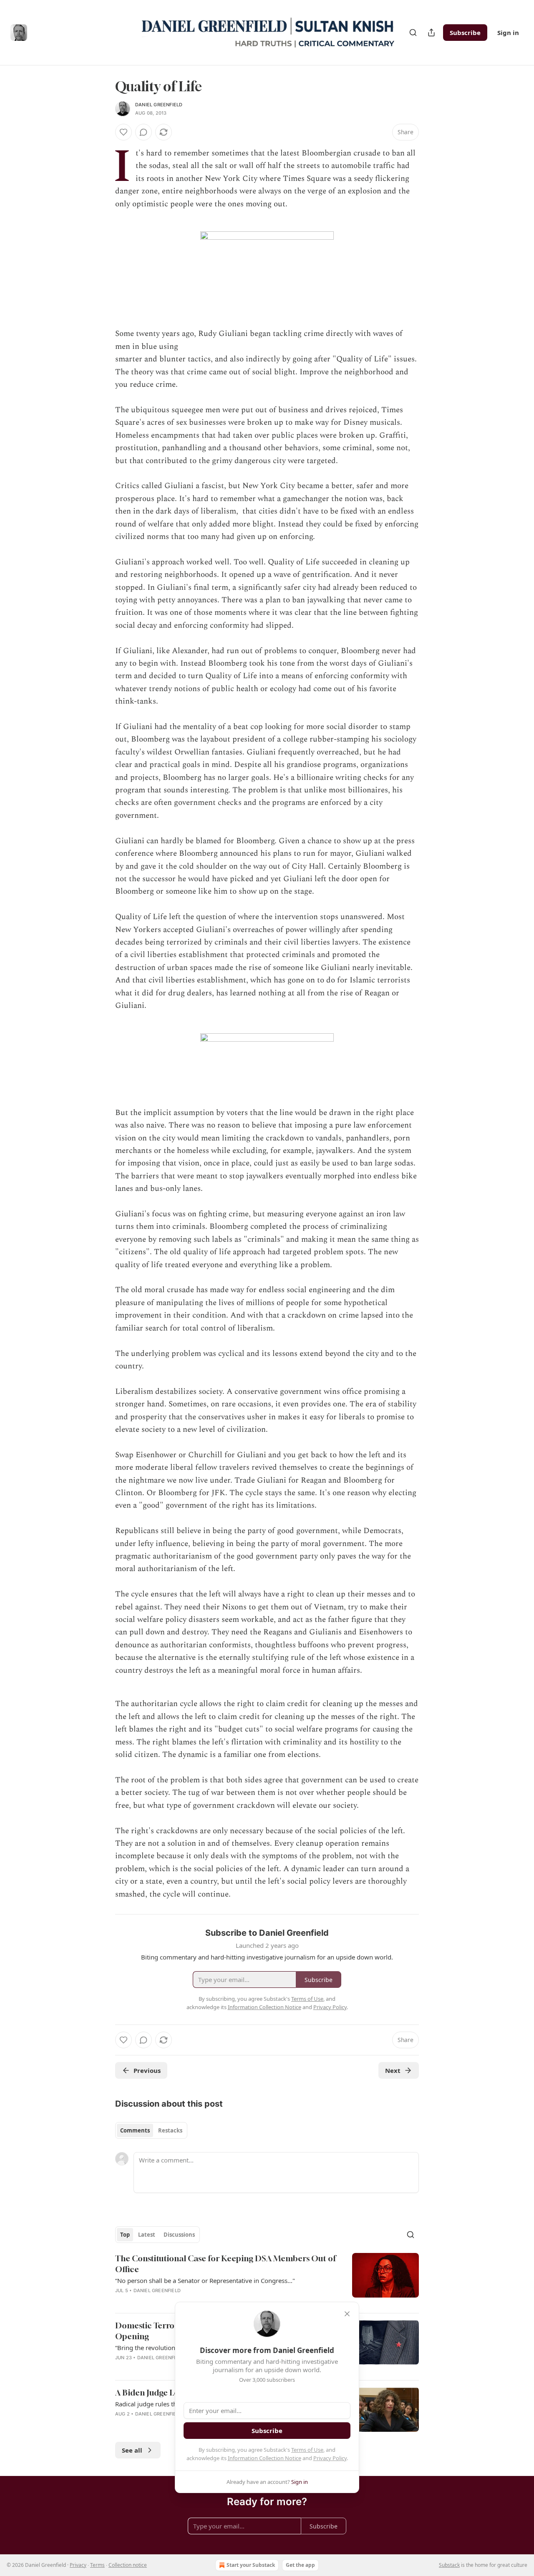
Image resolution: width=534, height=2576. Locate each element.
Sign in (508, 33)
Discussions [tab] (179, 2235)
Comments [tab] (135, 2130)
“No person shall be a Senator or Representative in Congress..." (205, 2280)
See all (132, 2450)
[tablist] (151, 2130)
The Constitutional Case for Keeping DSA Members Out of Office (225, 2264)
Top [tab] (125, 2235)
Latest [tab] (147, 2235)
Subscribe (465, 33)
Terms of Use (307, 2450)
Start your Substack (251, 2565)
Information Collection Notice (264, 2458)
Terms (97, 2565)
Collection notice (128, 2565)
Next (393, 2070)
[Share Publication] (431, 33)
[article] (267, 2280)
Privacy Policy (330, 2458)
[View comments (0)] (144, 132)
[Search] (413, 33)
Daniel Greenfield (159, 105)
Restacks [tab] (170, 2130)
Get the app (300, 2565)
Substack (449, 2565)
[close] (347, 2314)
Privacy (78, 2565)
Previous (147, 2070)
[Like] (123, 132)
